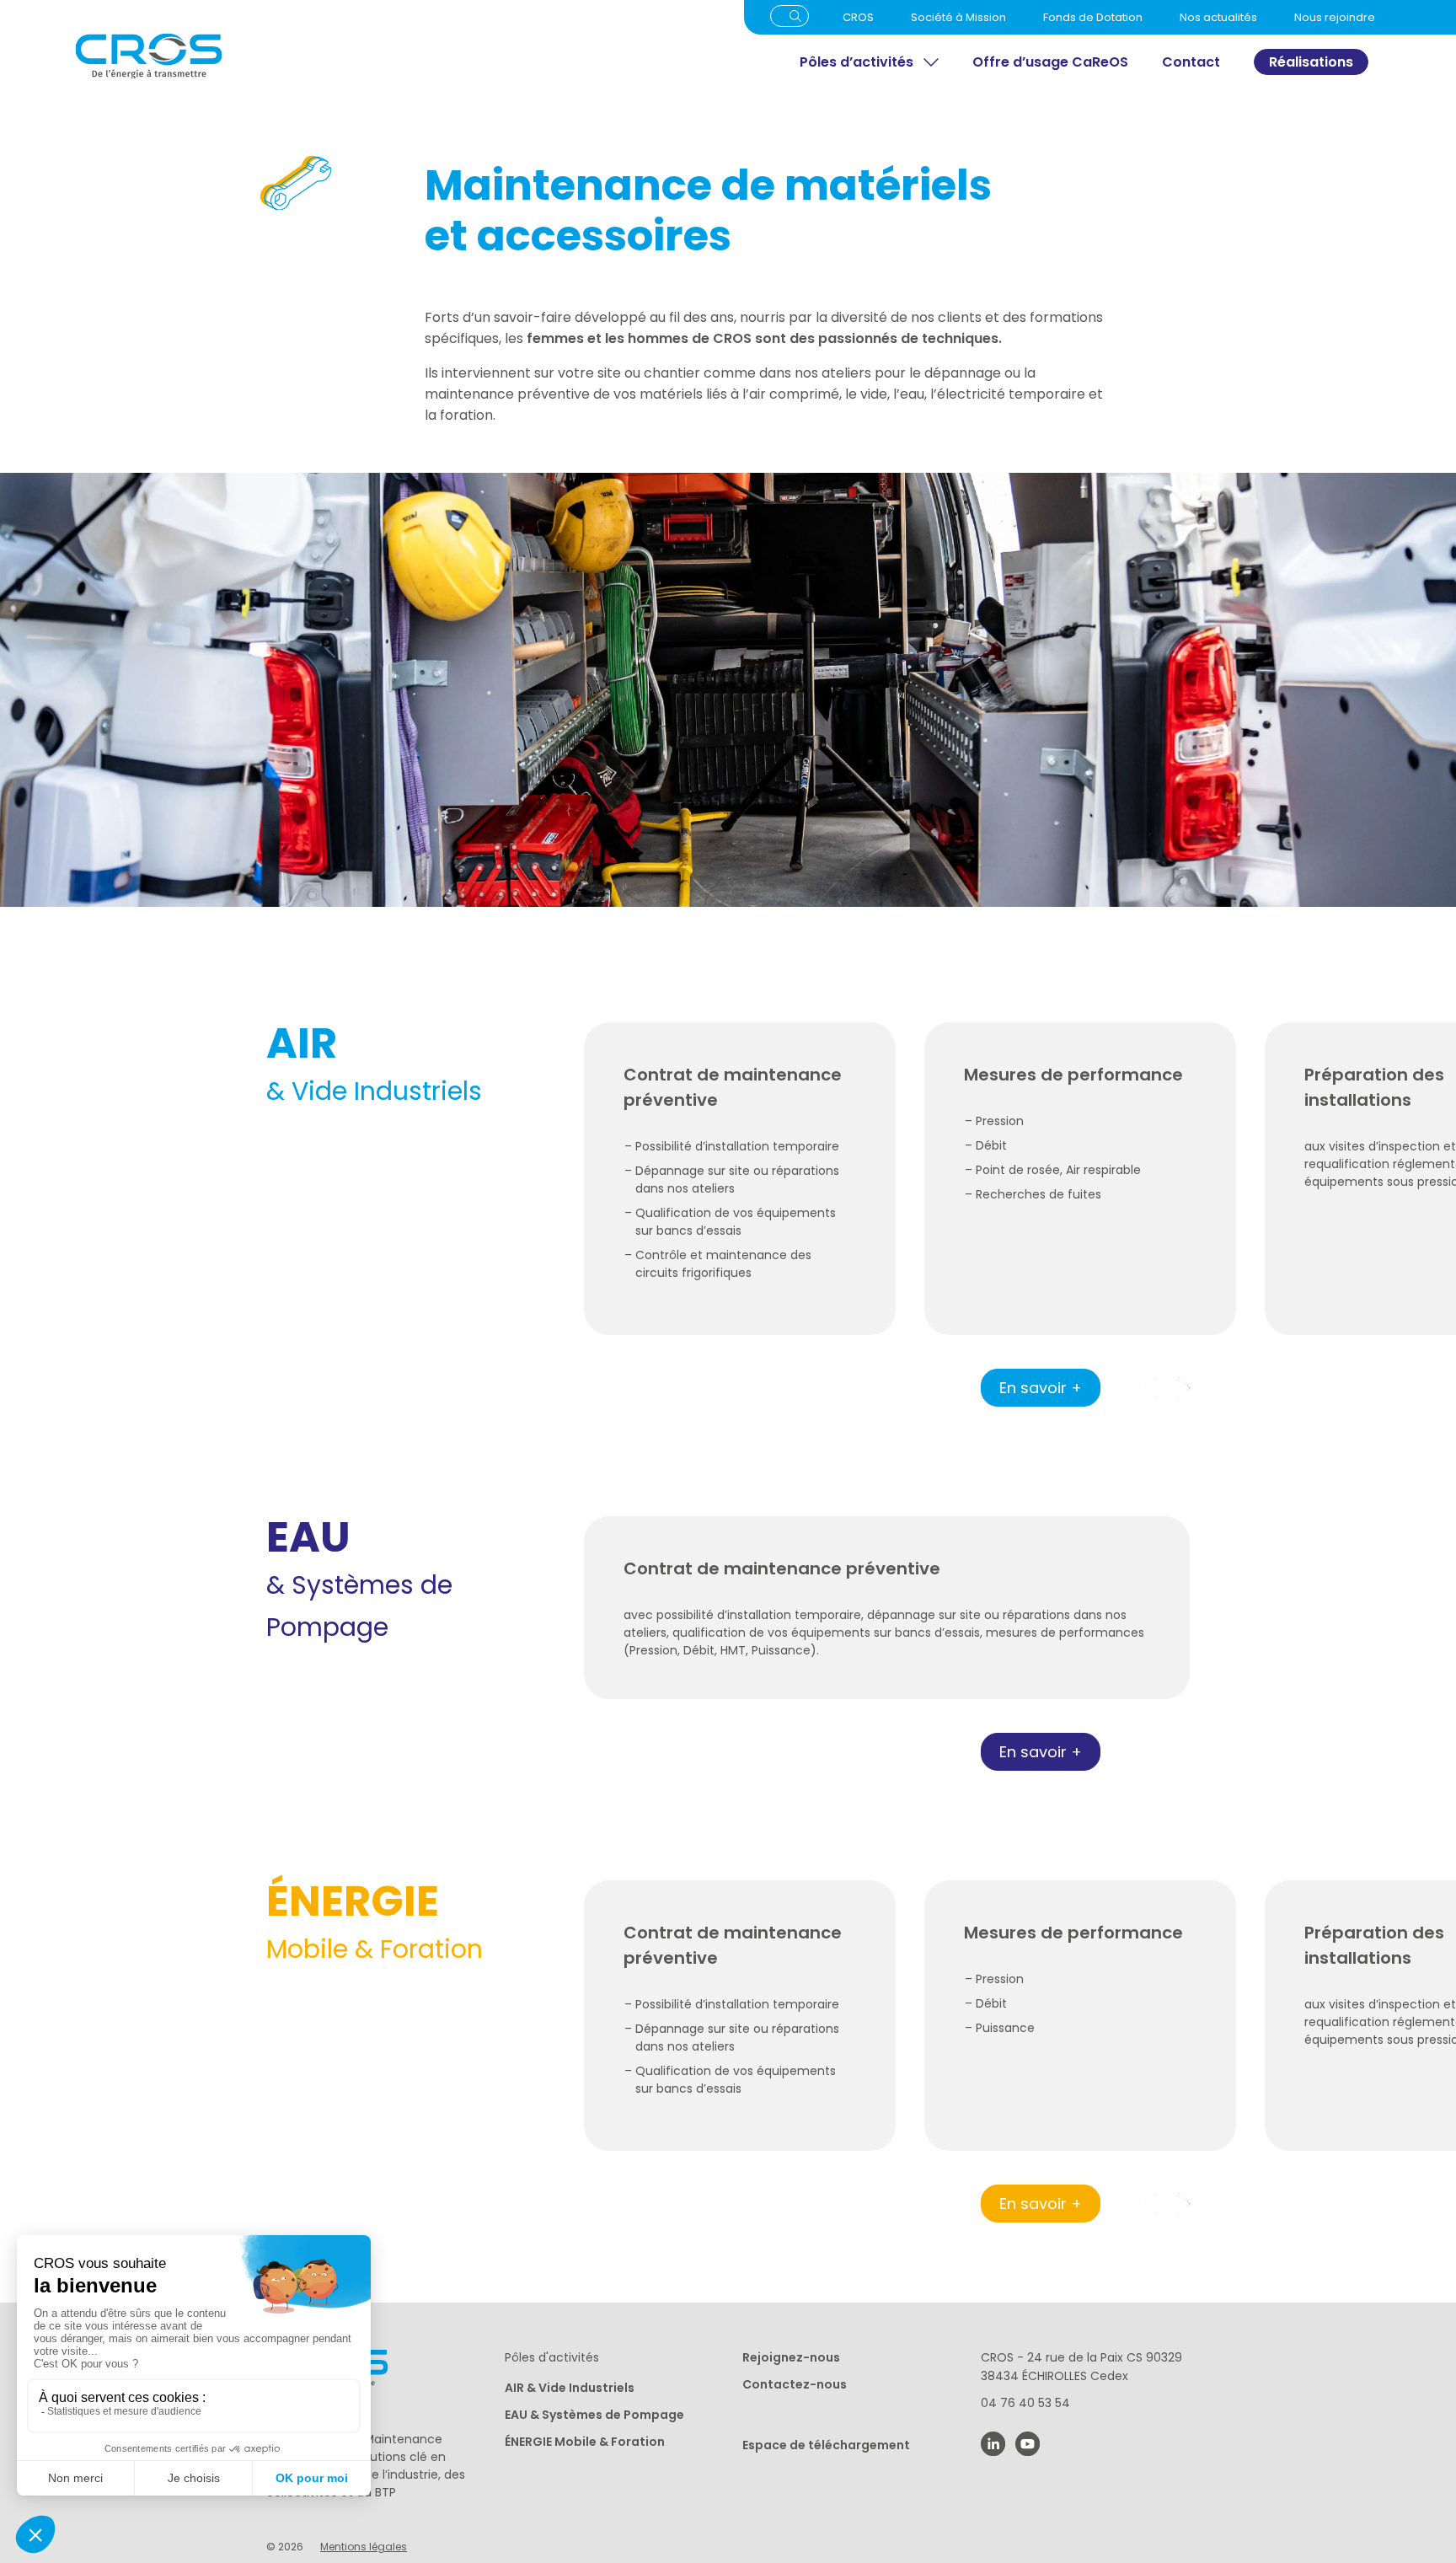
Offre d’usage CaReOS (1050, 62)
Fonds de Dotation (1093, 17)
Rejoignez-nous (791, 2357)
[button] (1184, 1388)
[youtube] (1028, 2444)
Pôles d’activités (856, 62)
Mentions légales (364, 2547)
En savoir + (1041, 1388)
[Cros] (297, 56)
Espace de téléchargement (826, 2445)
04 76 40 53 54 (1025, 2403)
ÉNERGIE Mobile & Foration (585, 2442)
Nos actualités (1218, 17)
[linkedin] (993, 2444)
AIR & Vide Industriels (570, 2388)
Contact (1191, 62)
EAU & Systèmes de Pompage (594, 2415)
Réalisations (1311, 62)
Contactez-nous (795, 2384)
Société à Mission (958, 17)
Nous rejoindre (1335, 17)
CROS (858, 17)
